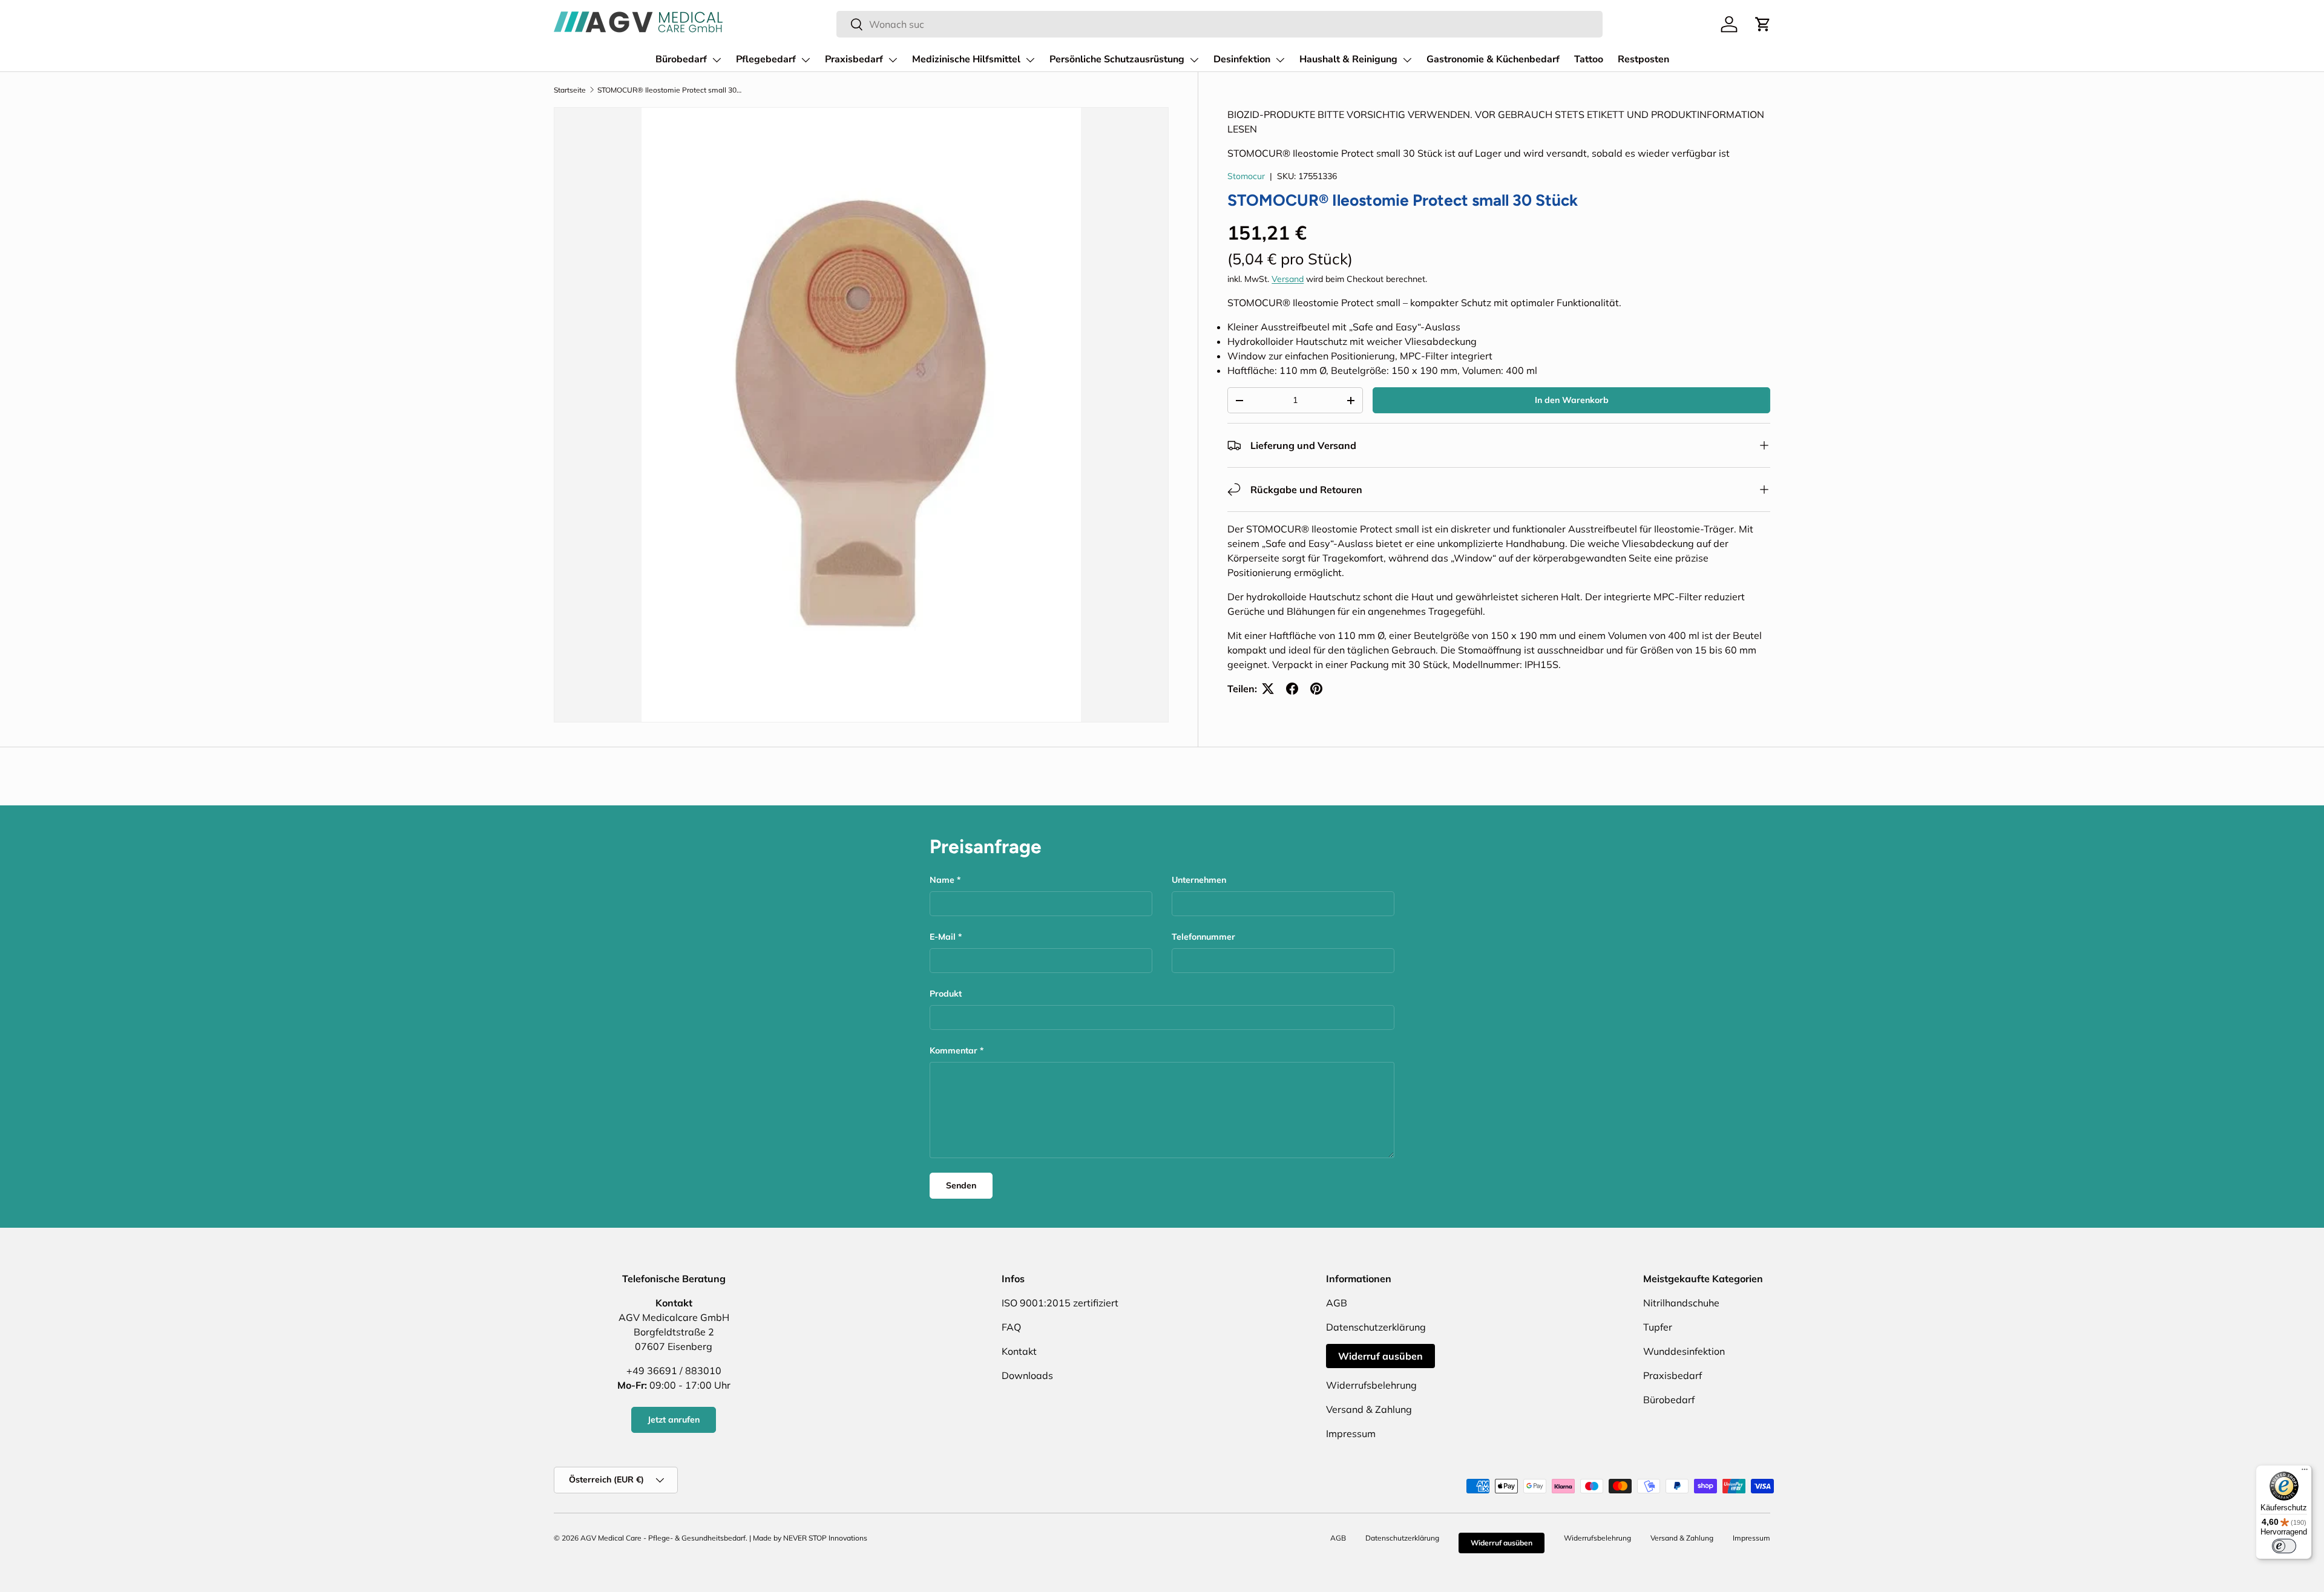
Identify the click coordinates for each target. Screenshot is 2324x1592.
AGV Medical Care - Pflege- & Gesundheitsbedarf (663, 1538)
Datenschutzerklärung (1376, 1327)
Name (942, 880)
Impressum (1351, 1433)
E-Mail (943, 937)
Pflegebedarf (766, 59)
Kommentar (954, 1050)
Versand (1288, 279)
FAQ (1011, 1327)
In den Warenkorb (1572, 400)
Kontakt (1019, 1351)
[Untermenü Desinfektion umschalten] (1280, 60)
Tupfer (1658, 1327)
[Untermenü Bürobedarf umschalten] (717, 60)
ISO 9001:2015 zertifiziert (1060, 1303)
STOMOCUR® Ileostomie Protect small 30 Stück (670, 90)
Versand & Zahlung (1369, 1409)
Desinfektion (1242, 59)
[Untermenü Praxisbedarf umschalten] (893, 60)
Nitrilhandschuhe (1681, 1303)
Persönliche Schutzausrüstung (1117, 59)
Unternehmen (1199, 880)
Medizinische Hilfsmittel (966, 59)
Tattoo (1589, 59)
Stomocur (1246, 176)
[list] (861, 414)
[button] (1763, 24)
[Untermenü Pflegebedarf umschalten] (806, 60)
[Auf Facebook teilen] (1292, 689)
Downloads (1027, 1375)
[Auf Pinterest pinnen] (1316, 689)
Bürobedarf (681, 59)
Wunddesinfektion (1684, 1351)
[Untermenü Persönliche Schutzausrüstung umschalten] (1194, 60)
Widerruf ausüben (1380, 1356)
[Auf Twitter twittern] (1268, 689)
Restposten (1643, 59)
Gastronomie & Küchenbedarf (1493, 59)
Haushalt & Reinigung (1348, 59)
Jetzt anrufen (674, 1420)
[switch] (2284, 1546)
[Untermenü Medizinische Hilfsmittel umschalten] (1030, 60)
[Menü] (2305, 1472)
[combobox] (1219, 24)
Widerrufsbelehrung (1371, 1385)
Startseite (570, 90)
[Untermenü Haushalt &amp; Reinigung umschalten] (1407, 60)
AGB (1337, 1303)
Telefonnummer (1203, 937)
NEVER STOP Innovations (825, 1538)
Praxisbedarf (854, 59)
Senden (961, 1185)
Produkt (946, 994)
